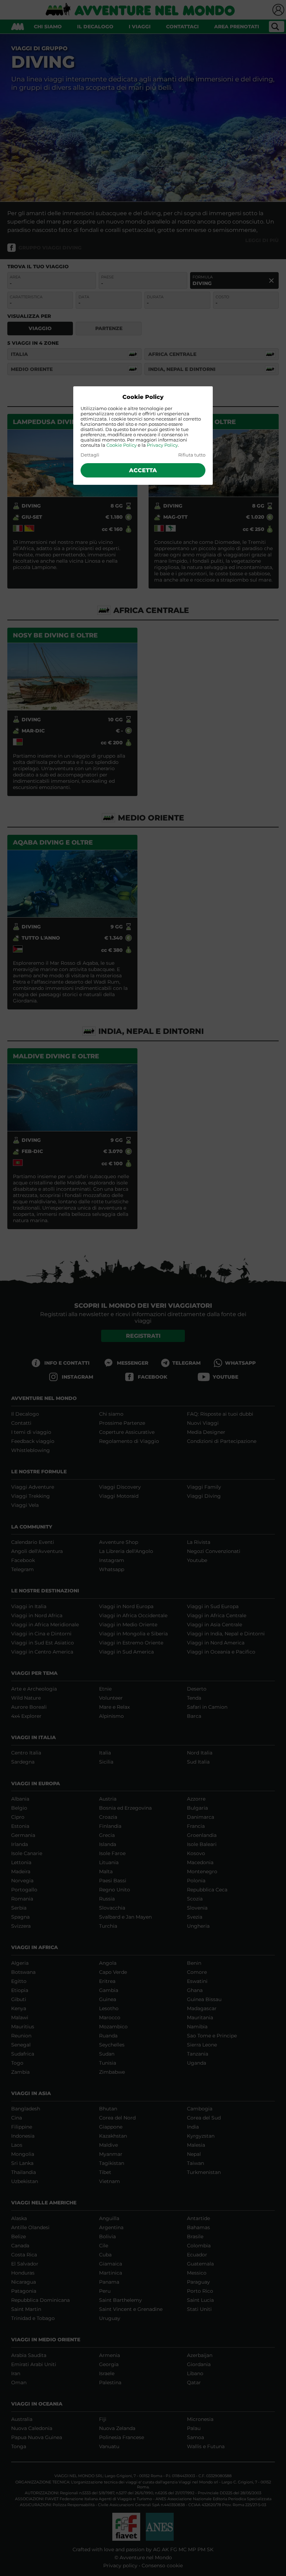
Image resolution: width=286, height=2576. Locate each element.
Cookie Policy (122, 445)
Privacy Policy (162, 445)
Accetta (143, 470)
